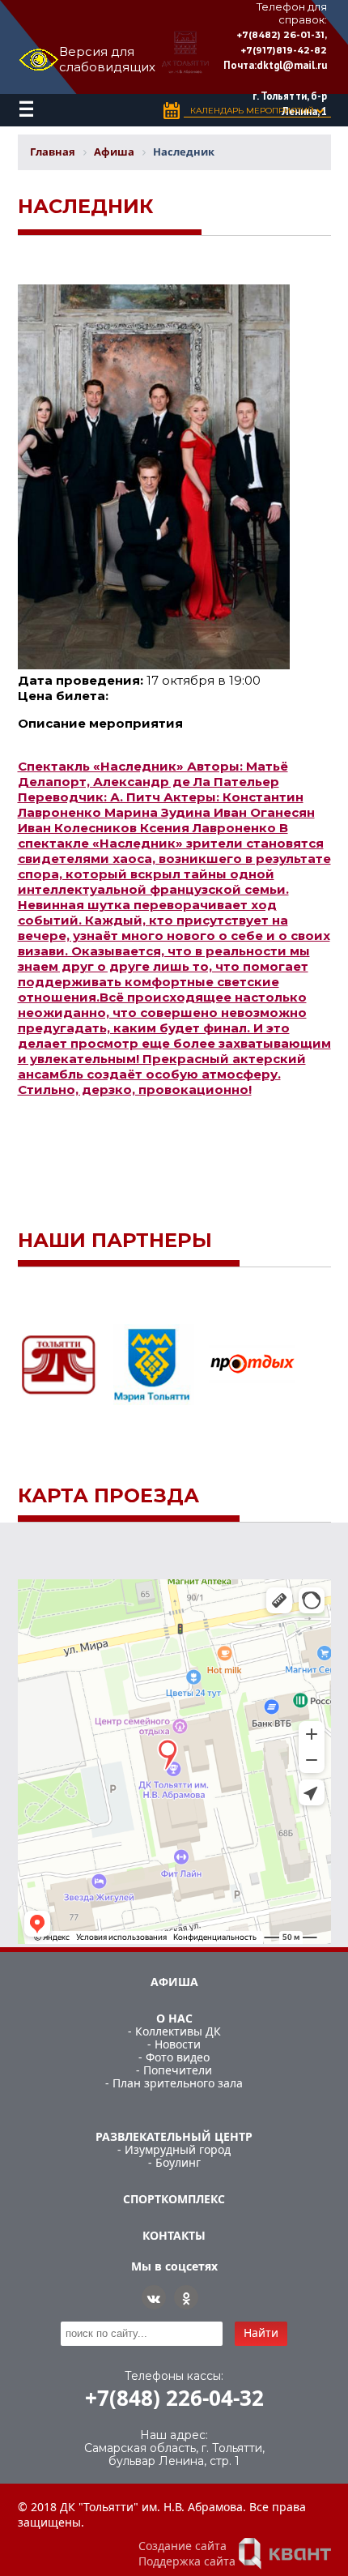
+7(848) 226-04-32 (174, 2398)
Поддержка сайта (187, 2561)
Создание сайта (182, 2546)
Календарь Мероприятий (253, 111)
